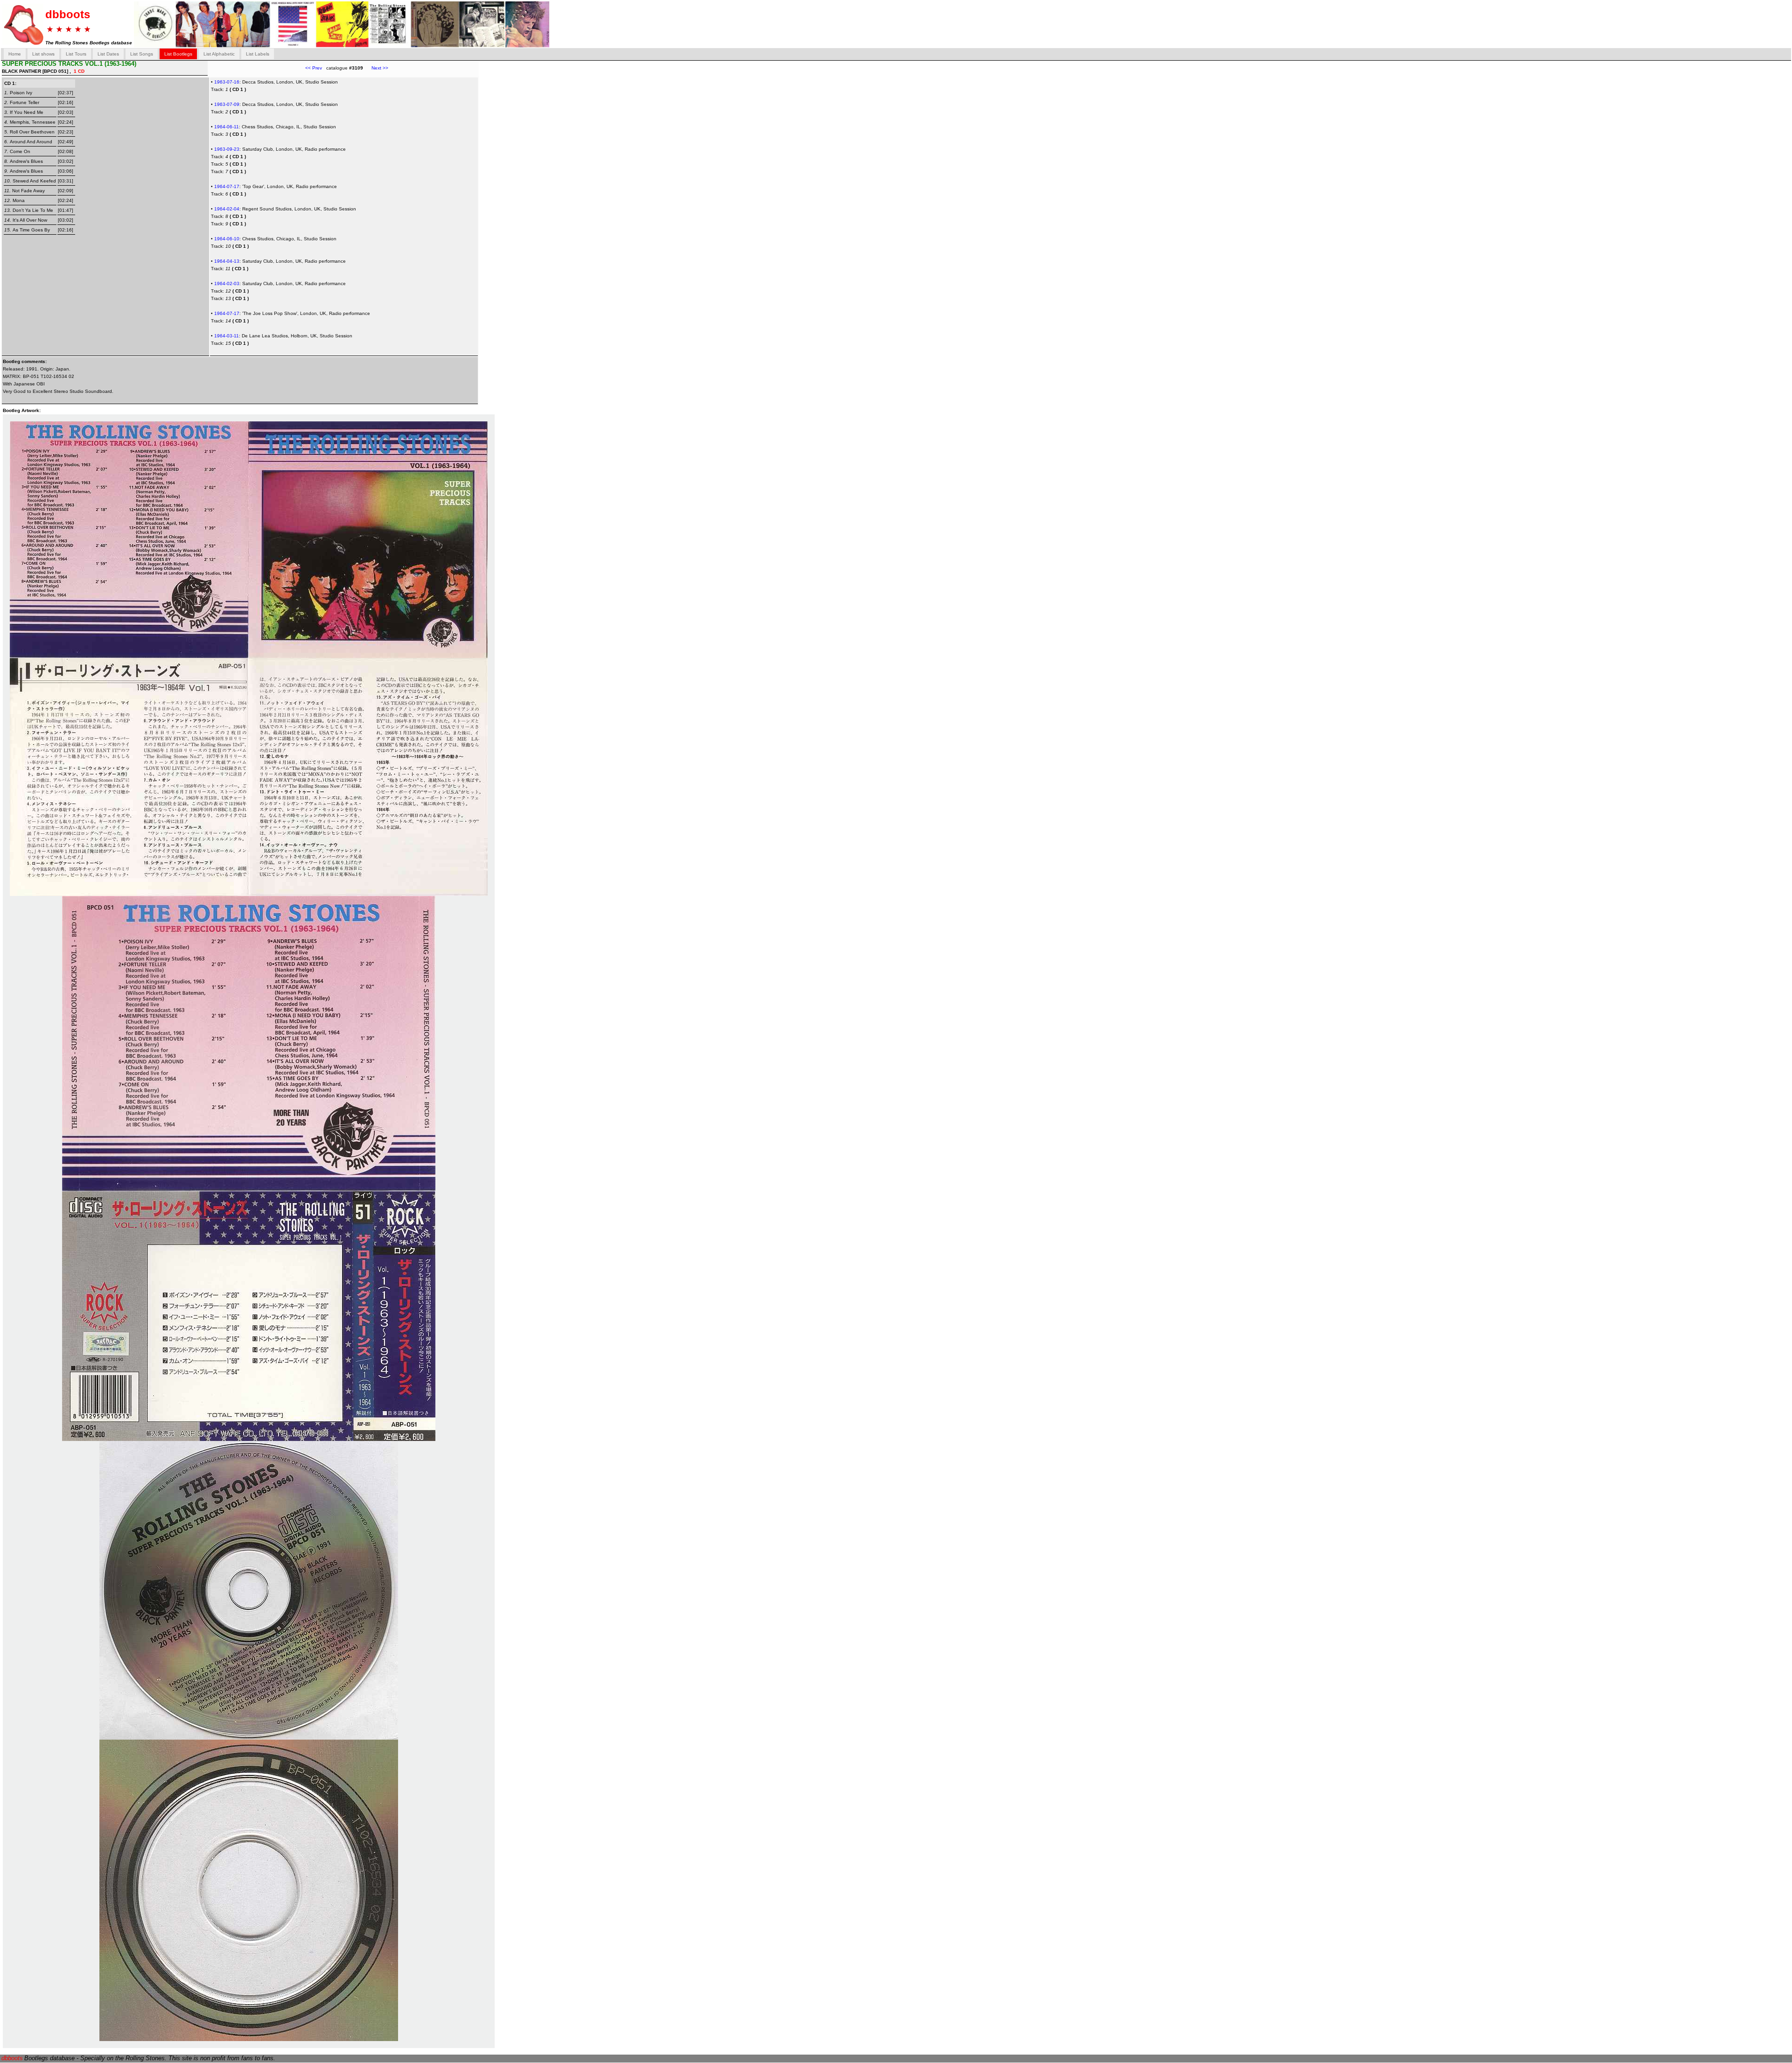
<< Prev (314, 68)
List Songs (142, 54)
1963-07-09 (227, 104)
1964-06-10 (227, 239)
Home (15, 54)
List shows (43, 54)
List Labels (258, 54)
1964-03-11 (227, 336)
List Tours (76, 54)
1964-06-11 (227, 127)
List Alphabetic (219, 54)
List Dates (108, 54)
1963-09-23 (227, 149)
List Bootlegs (178, 54)
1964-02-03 (227, 283)
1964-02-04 (227, 209)
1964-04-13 (227, 261)
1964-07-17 (227, 186)
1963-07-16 (227, 82)
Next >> (376, 68)
